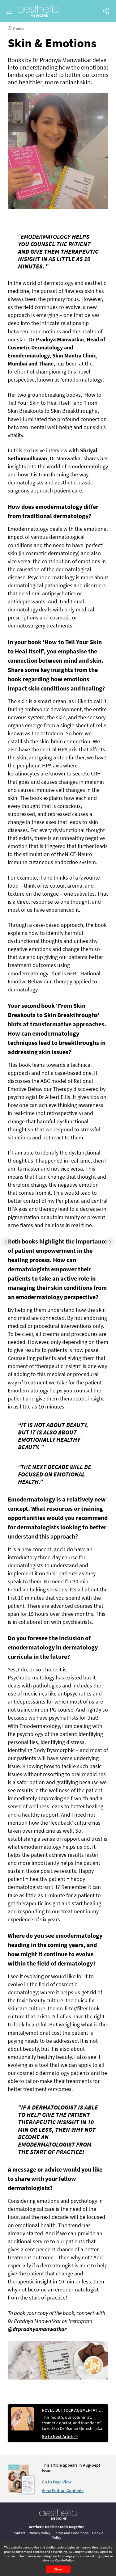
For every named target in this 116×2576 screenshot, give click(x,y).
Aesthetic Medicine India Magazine (56, 2527)
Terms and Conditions (71, 2533)
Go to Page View (57, 2482)
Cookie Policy (64, 2560)
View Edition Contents (63, 2490)
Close (58, 2569)
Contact (19, 2533)
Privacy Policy (40, 2533)
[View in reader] (19, 2492)
